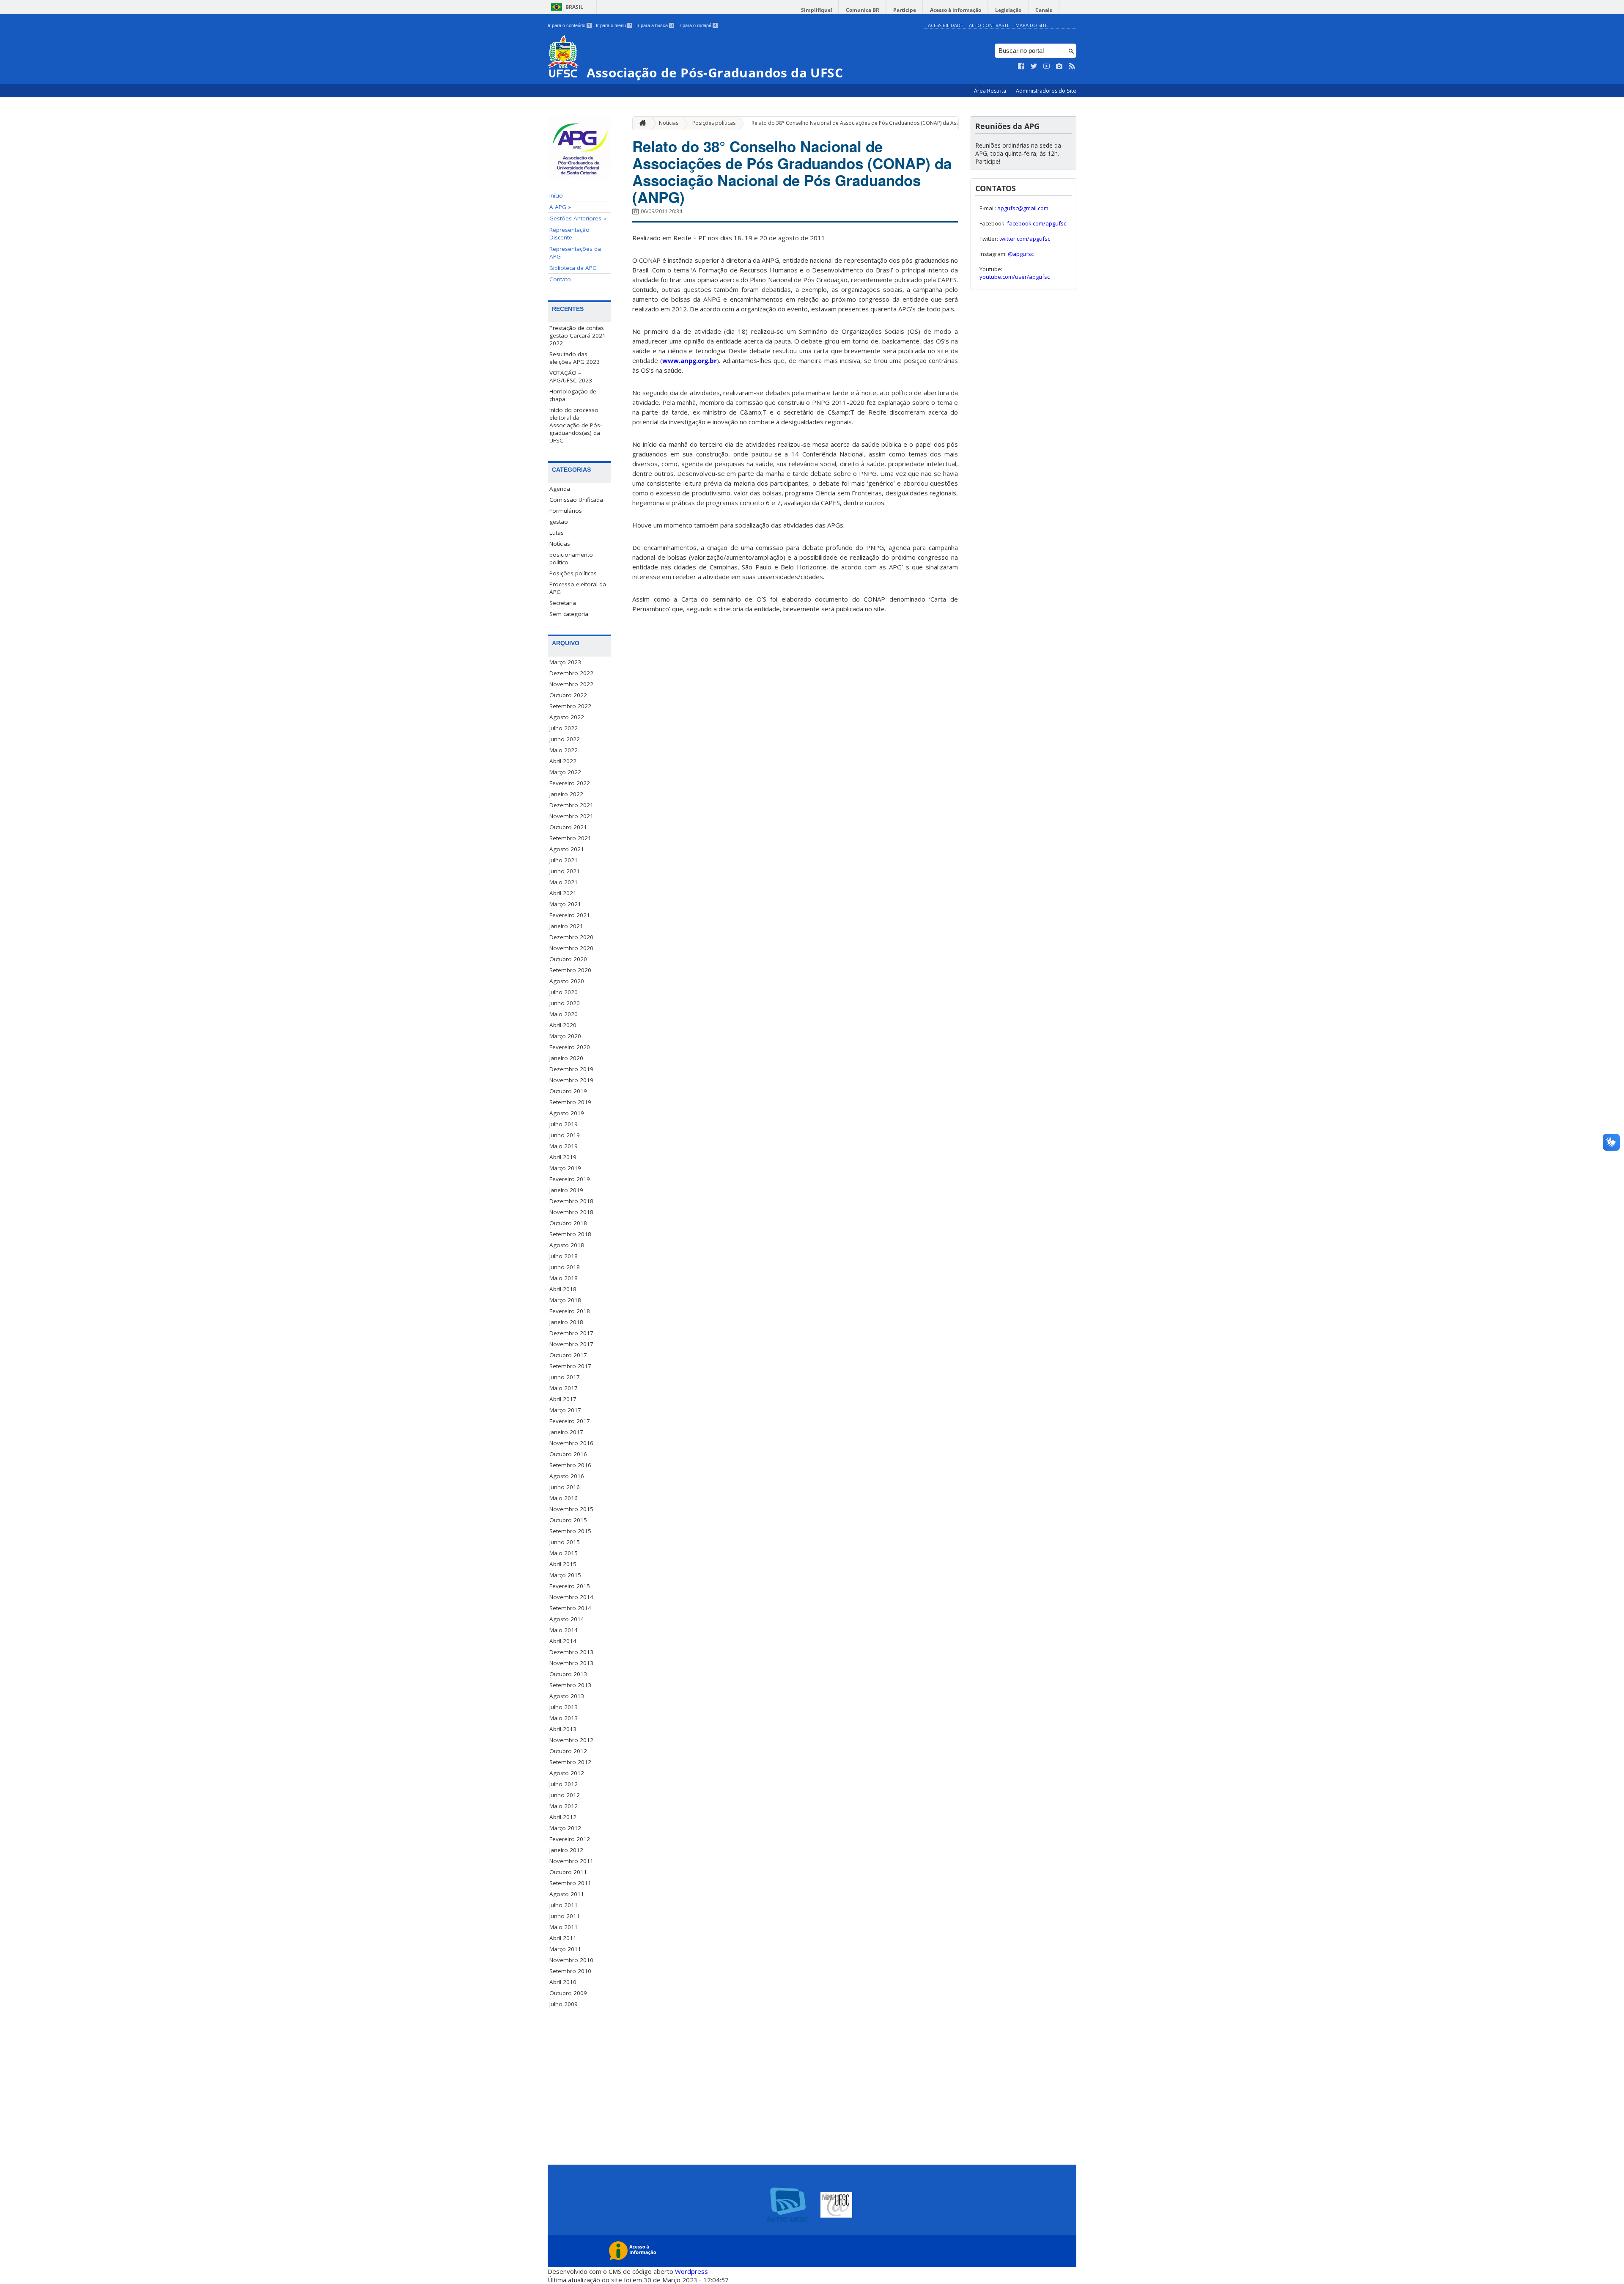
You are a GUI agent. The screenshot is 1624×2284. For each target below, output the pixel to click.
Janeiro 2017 (566, 1432)
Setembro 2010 (570, 1971)
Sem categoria (569, 614)
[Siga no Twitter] (1034, 66)
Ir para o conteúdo (569, 25)
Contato (560, 279)
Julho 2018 (564, 1256)
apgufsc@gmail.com (1023, 208)
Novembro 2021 (571, 816)
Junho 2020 (565, 1003)
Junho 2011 (565, 1916)
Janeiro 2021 (566, 926)
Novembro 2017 (571, 1344)
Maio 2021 (564, 882)
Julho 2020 (564, 992)
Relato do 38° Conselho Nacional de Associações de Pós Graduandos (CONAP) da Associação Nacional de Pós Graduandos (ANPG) (910, 123)
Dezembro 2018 (571, 1201)
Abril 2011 (563, 1938)
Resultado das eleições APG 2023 (575, 358)
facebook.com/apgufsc (1037, 223)
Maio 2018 (564, 1278)
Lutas (557, 533)
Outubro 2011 (568, 1872)
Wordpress (691, 2271)
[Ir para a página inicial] (641, 123)
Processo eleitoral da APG (578, 588)
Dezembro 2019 (571, 1069)
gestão (559, 522)
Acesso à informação (956, 10)
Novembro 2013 (571, 1663)
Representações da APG (575, 253)
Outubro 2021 (568, 827)
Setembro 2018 (570, 1234)
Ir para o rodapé (697, 25)
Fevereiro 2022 (570, 783)
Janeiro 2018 (566, 1322)
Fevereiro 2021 (570, 915)
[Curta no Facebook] (1021, 66)
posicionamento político (571, 558)
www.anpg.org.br (690, 360)
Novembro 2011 (571, 1861)
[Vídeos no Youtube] (1047, 66)
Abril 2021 (563, 893)
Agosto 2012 (567, 1773)
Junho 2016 (565, 1487)
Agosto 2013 (567, 1696)
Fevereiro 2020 (570, 1047)
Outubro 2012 (568, 1751)
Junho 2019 (565, 1135)
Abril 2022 (563, 761)
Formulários (566, 511)
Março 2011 (565, 1949)
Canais (1044, 10)
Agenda (560, 489)
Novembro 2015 (571, 1509)
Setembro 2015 (570, 1531)
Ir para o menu (613, 25)
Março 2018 (565, 1300)
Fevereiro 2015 (570, 1586)
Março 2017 (565, 1410)
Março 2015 (565, 1575)
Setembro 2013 (570, 1685)
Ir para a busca (655, 25)
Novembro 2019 (571, 1080)
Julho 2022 (564, 728)
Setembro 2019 (570, 1102)
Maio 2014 (564, 1630)
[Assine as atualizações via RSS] (1072, 66)
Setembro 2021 (570, 838)
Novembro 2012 (571, 1740)
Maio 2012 (564, 1806)
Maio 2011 (564, 1927)
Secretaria (563, 603)
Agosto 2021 (567, 849)
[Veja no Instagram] (1059, 66)
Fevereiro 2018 (570, 1311)
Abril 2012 (563, 1817)
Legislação (1008, 10)
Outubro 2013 (568, 1674)
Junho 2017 (565, 1377)
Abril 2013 (563, 1729)
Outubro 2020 (568, 959)
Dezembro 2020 (571, 937)
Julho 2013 (564, 1707)
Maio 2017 (564, 1388)
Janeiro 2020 (566, 1058)
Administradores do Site (1046, 91)
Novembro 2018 (571, 1212)
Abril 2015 (563, 1564)
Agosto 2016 (567, 1476)
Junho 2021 (565, 871)
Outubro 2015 (568, 1520)
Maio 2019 (564, 1146)
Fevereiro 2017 (570, 1421)
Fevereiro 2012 (570, 1839)
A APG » (560, 207)
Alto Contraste (989, 25)
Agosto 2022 (567, 717)
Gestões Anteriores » (578, 218)
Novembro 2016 (571, 1443)
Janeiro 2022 (566, 794)
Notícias (560, 544)
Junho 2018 (565, 1267)
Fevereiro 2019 (570, 1179)
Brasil (574, 7)
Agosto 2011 (567, 1894)
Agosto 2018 (567, 1245)
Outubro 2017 (568, 1355)
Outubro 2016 (568, 1454)
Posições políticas (573, 573)
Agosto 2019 (567, 1113)
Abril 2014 (563, 1641)
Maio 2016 (564, 1498)
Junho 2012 (565, 1795)
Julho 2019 (564, 1124)
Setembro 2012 (570, 1762)
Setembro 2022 (570, 706)
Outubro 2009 (568, 1993)
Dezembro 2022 (571, 673)
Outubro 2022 (568, 695)
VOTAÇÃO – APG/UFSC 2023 (571, 377)
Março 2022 (565, 772)
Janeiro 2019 (566, 1190)
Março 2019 (565, 1168)
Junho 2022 (565, 739)
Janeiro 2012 (566, 1850)
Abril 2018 (563, 1289)
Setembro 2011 (570, 1883)
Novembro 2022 (571, 684)
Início (556, 195)
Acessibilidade (945, 25)
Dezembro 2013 (571, 1652)
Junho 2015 (565, 1542)
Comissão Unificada (576, 500)
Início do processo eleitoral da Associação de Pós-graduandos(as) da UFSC (576, 425)
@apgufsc (1021, 254)
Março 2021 (565, 904)
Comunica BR (863, 10)
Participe (905, 10)
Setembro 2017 (570, 1366)
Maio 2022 (564, 750)
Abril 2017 (563, 1399)
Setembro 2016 (570, 1465)
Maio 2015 (564, 1553)
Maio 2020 (564, 1014)
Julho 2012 (564, 1784)
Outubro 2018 (568, 1223)
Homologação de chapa (573, 395)
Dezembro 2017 (571, 1333)
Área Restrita (991, 91)
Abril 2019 (563, 1157)
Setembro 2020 (570, 970)
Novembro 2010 (571, 1960)
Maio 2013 (564, 1718)
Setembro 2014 (570, 1608)
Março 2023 (565, 662)
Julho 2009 (564, 2004)
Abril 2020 (563, 1025)
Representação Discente (569, 234)
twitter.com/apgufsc (1025, 239)
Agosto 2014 (567, 1619)
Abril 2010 (563, 1982)
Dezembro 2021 (571, 805)
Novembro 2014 (571, 1597)
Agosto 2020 (567, 981)
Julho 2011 (564, 1905)
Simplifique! (816, 10)
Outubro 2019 (568, 1091)
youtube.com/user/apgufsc (1015, 277)
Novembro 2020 (571, 948)
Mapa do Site (1031, 25)
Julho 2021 (564, 860)
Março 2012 (565, 1828)
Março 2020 (565, 1036)
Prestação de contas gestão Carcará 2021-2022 (578, 335)
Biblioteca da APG (573, 268)
